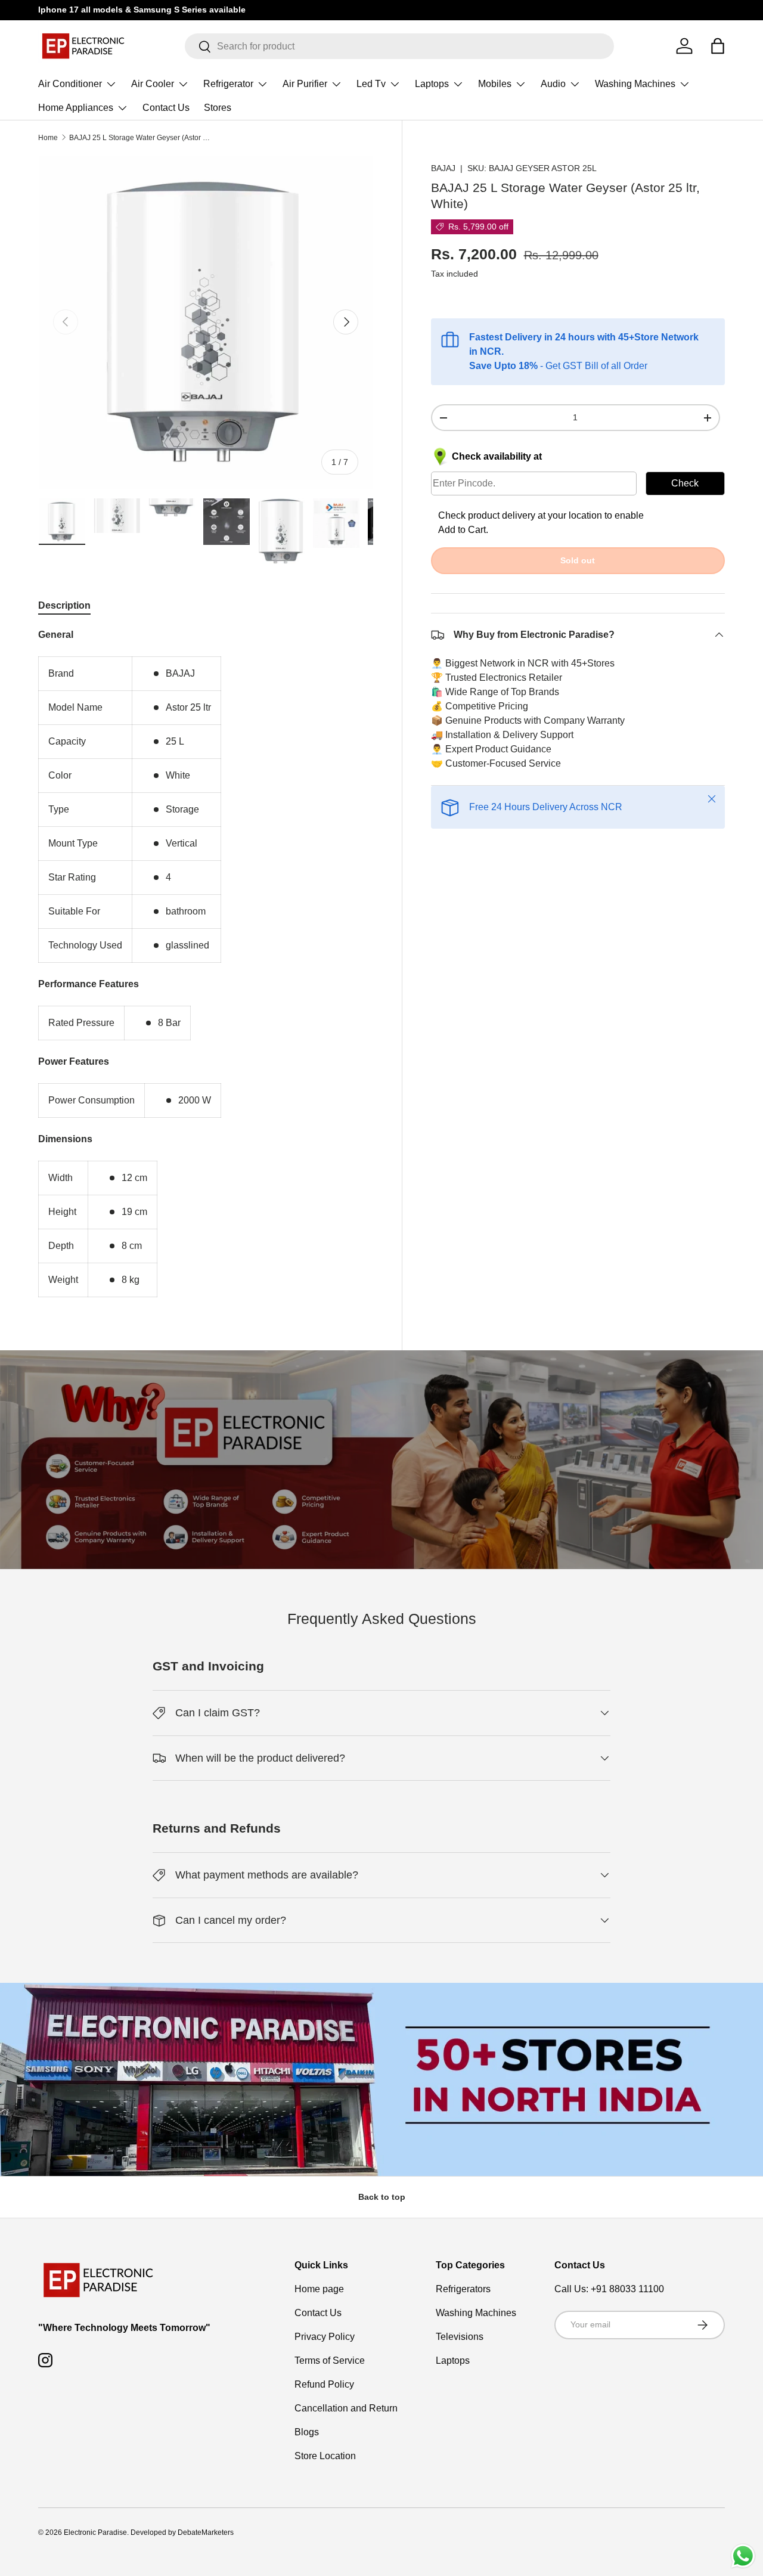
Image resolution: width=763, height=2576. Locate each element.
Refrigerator (228, 84)
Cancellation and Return (346, 2408)
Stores (218, 108)
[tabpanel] (206, 962)
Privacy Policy (325, 2337)
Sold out (578, 560)
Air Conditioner (70, 84)
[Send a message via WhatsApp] (743, 2556)
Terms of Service (330, 2360)
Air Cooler (153, 84)
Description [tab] (64, 605)
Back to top (382, 2197)
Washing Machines (635, 84)
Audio (553, 84)
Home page (319, 2289)
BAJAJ (443, 168)
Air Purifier (305, 84)
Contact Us (166, 108)
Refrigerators (463, 2289)
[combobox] (399, 46)
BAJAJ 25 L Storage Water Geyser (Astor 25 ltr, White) (141, 138)
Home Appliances (76, 108)
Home (48, 138)
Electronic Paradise (95, 2532)
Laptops (432, 84)
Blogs (307, 2432)
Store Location (325, 2456)
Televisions (460, 2337)
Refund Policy (324, 2384)
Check (685, 483)
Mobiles (495, 84)
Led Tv (371, 84)
